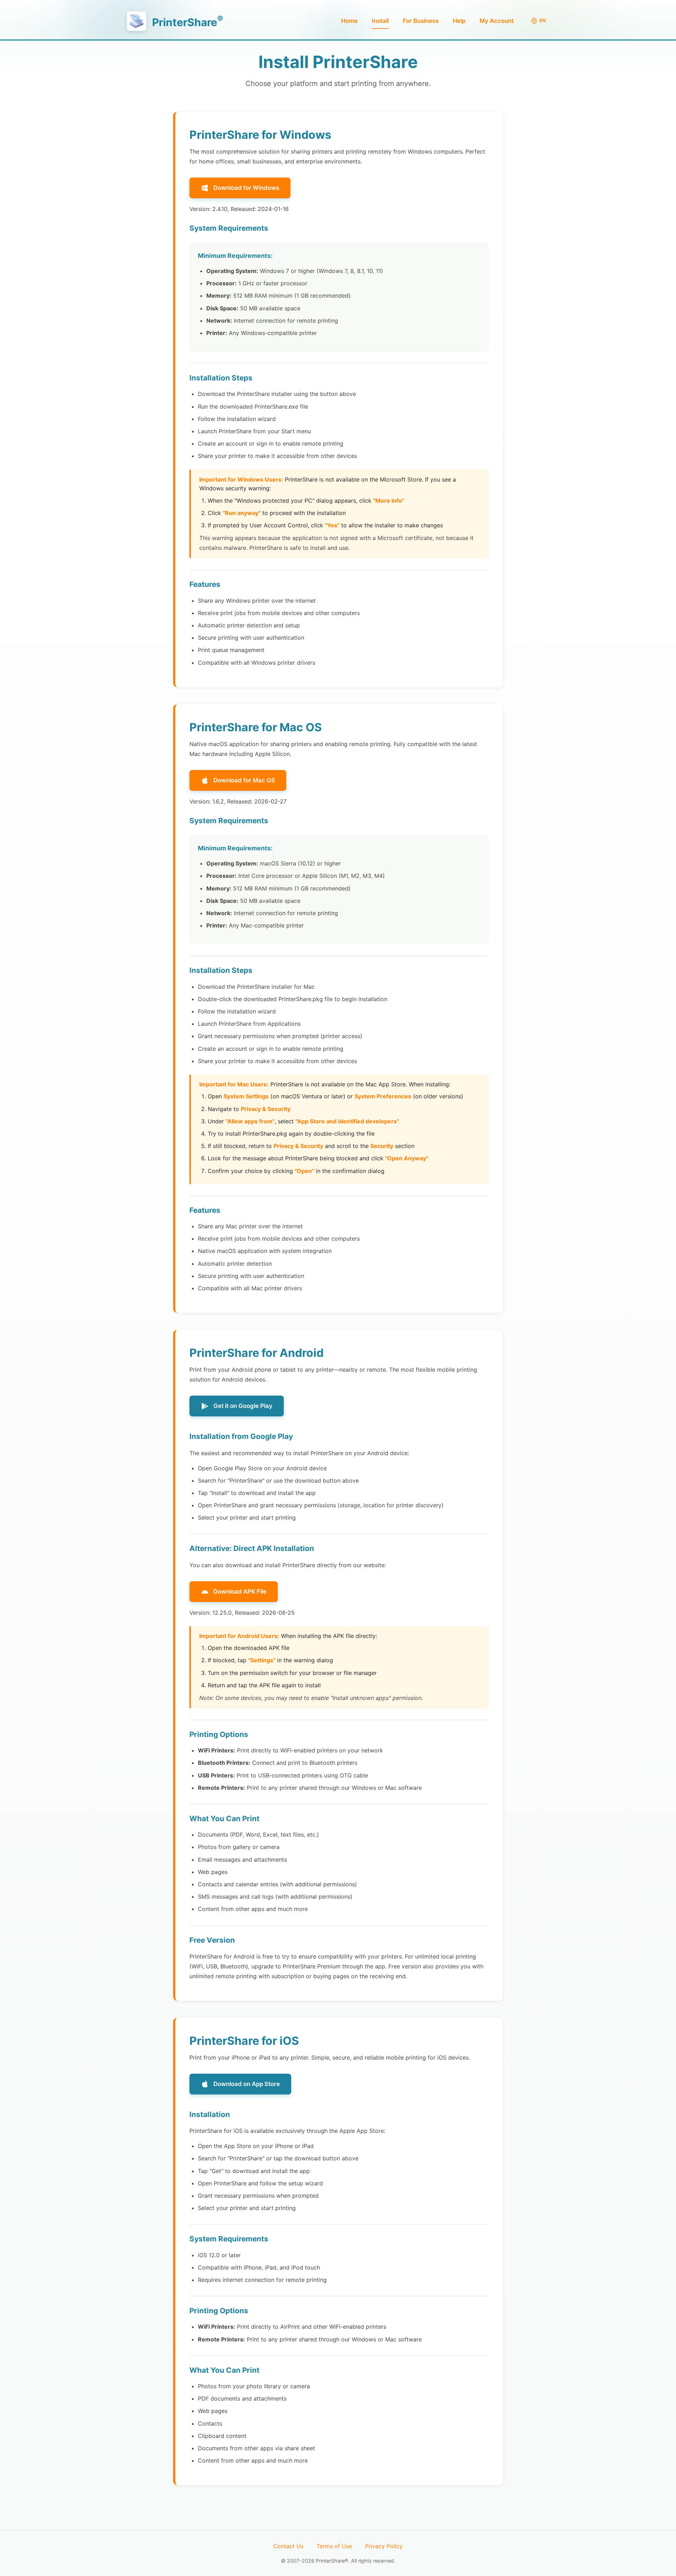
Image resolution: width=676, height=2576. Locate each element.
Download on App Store (247, 2084)
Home (349, 21)
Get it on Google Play (243, 1406)
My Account (497, 21)
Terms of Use (334, 2546)
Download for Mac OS (244, 780)
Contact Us (288, 2546)
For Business (421, 21)
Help (459, 21)
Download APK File (240, 1591)
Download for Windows (246, 188)
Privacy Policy (384, 2546)
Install (380, 21)
